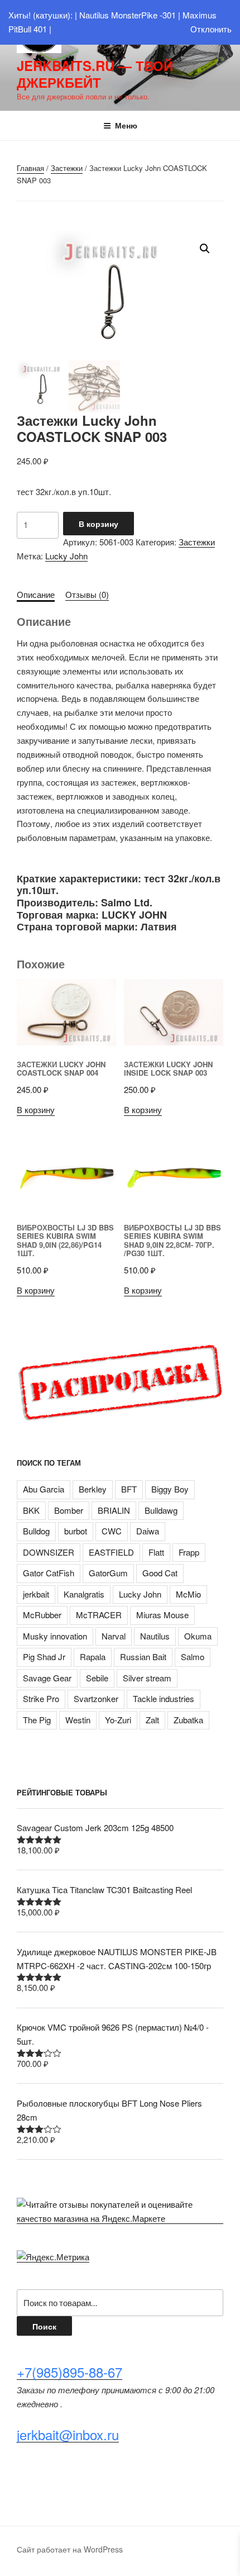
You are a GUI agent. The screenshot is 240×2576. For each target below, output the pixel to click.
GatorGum (108, 1573)
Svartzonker (96, 1698)
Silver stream (147, 1678)
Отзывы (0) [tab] (87, 594)
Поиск (44, 2326)
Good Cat (160, 1573)
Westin (78, 1720)
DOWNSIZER (49, 1552)
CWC (112, 1531)
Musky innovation (55, 1636)
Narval (114, 1636)
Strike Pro (41, 1698)
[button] (205, 249)
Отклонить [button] (211, 29)
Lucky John (66, 556)
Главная (30, 168)
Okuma (198, 1636)
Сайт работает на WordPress (70, 2549)
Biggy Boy (170, 1489)
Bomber (69, 1510)
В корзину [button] (36, 1109)
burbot (76, 1531)
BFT (129, 1489)
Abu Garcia (44, 1489)
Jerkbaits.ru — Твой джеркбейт (95, 74)
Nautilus (155, 1636)
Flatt (156, 1552)
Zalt (152, 1720)
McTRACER (99, 1615)
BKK (31, 1510)
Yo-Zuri (118, 1720)
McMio (188, 1594)
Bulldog (36, 1531)
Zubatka (188, 1720)
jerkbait (36, 1594)
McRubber (42, 1615)
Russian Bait (143, 1657)
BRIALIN (114, 1510)
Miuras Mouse (162, 1615)
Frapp (189, 1552)
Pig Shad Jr (44, 1657)
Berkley (93, 1489)
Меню (126, 125)
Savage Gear (47, 1678)
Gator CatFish (49, 1573)
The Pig (37, 1720)
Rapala (93, 1657)
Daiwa (148, 1531)
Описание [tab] (36, 594)
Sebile (97, 1678)
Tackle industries (164, 1698)
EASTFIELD (111, 1552)
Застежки (67, 168)
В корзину (99, 524)
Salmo (193, 1657)
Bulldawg (161, 1510)
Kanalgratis (84, 1594)
